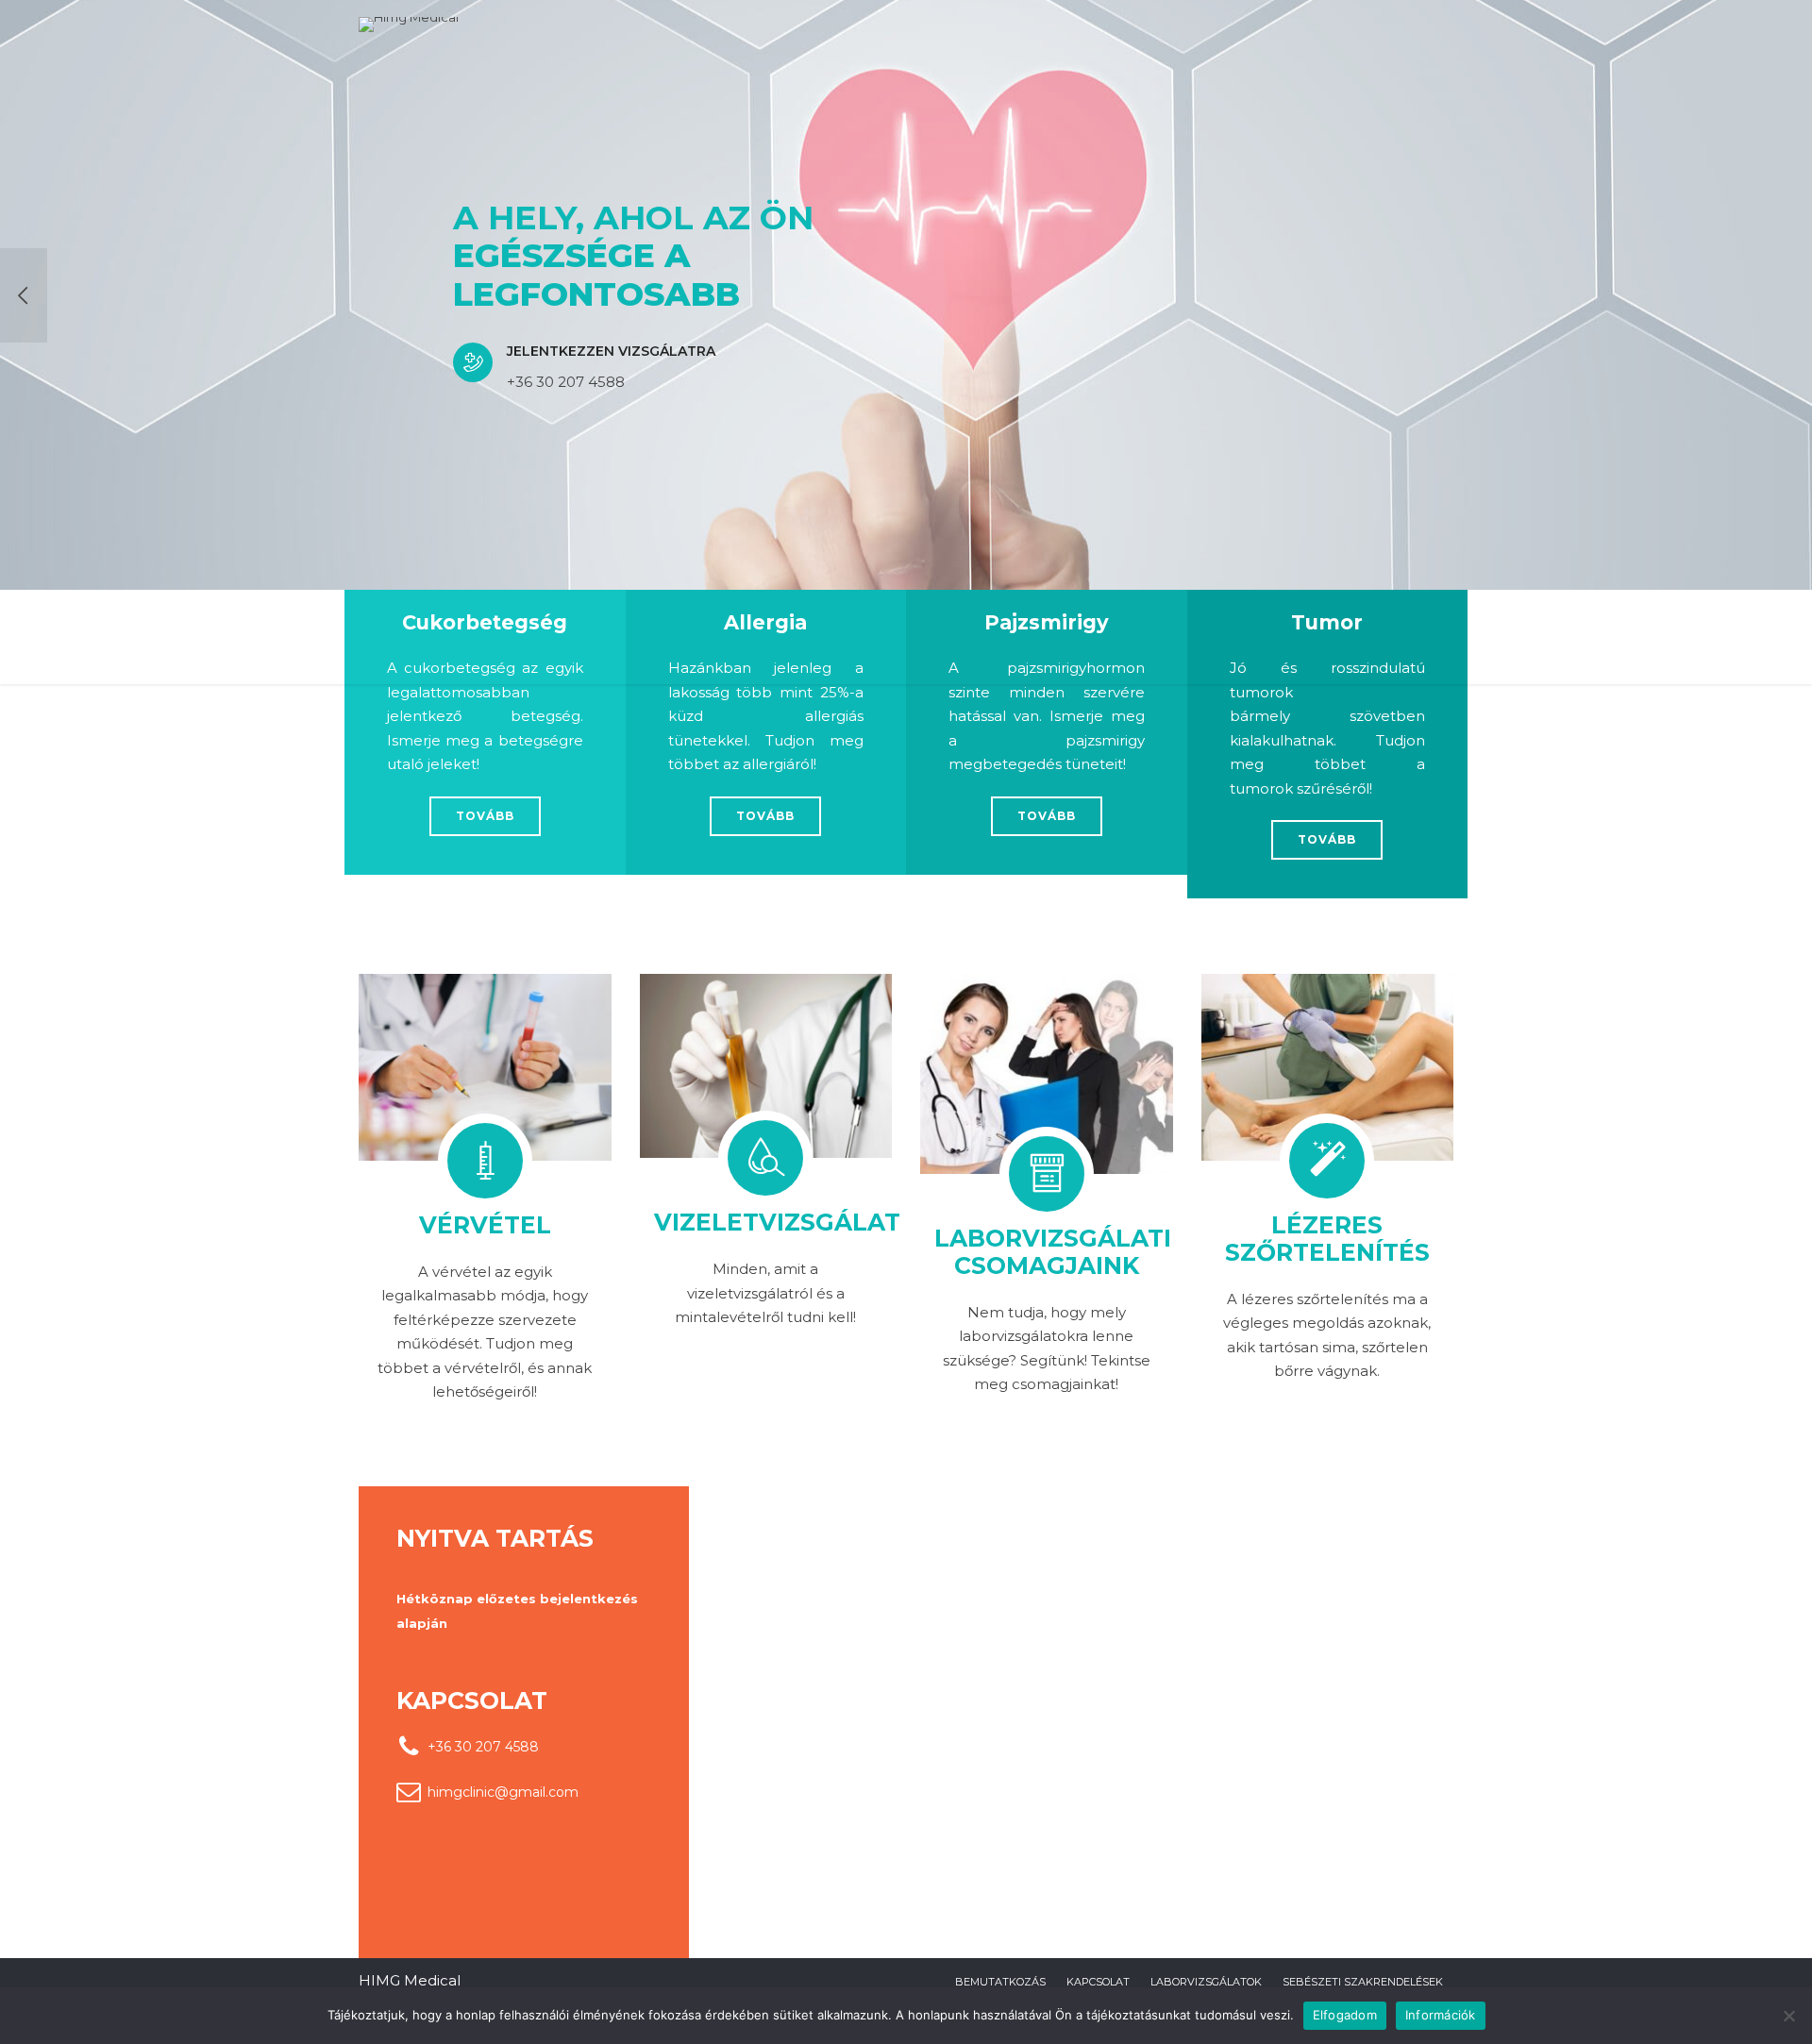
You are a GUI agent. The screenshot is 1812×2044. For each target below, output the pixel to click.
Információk (1441, 2015)
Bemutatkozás (1000, 1982)
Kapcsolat (1098, 1982)
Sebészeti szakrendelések (1363, 1982)
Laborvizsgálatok (1206, 1982)
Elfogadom (1345, 2015)
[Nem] (1788, 2016)
